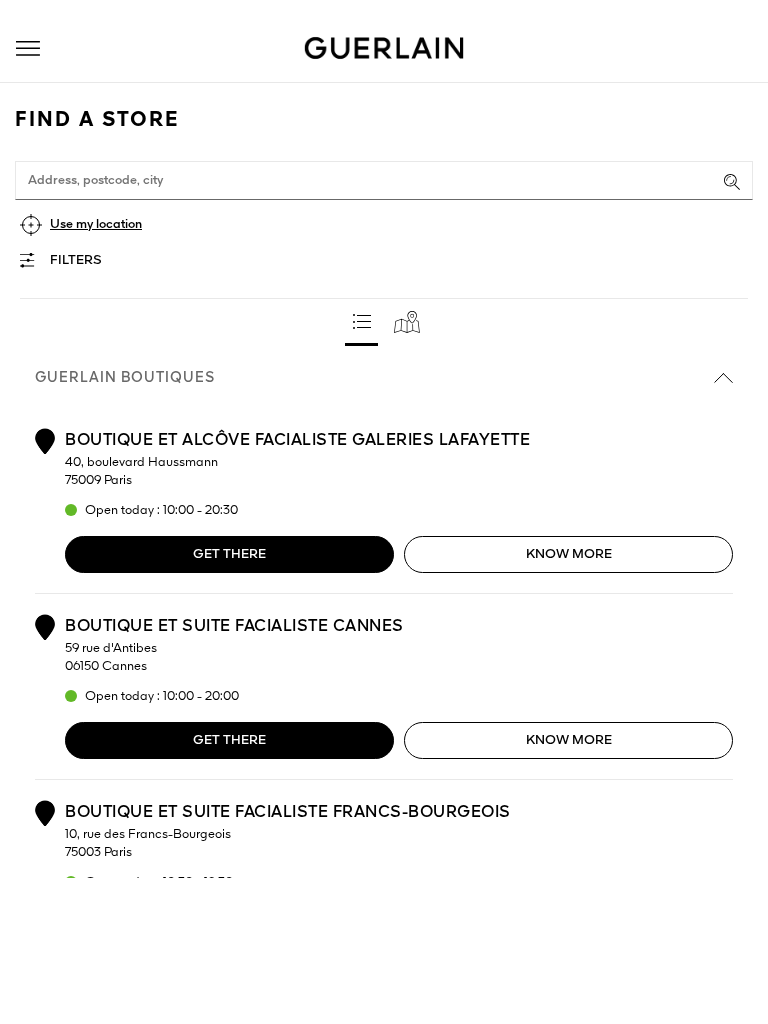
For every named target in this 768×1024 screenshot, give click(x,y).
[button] (28, 48)
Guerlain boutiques (125, 378)
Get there (229, 554)
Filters (76, 260)
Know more (569, 554)
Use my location (96, 224)
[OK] (732, 182)
